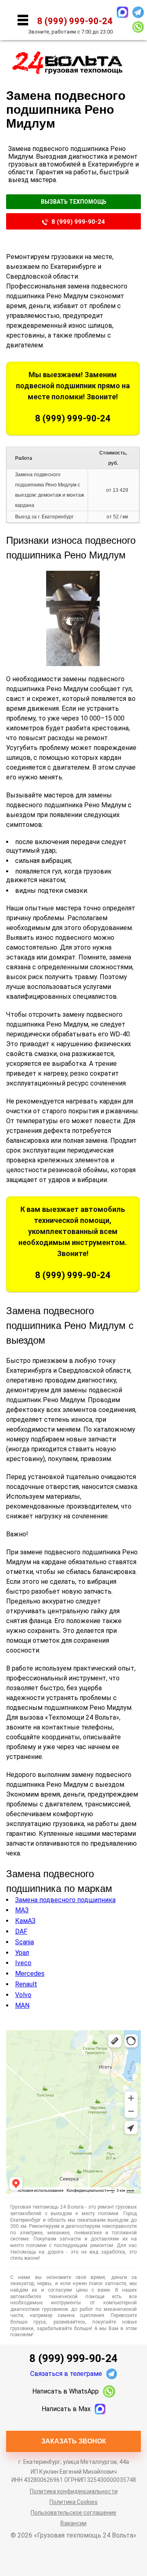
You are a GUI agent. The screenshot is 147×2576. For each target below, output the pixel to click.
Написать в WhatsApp (66, 2391)
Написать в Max (66, 2409)
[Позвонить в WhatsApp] (138, 27)
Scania (24, 1942)
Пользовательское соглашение (73, 2513)
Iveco (23, 1963)
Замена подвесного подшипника (65, 1900)
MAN (22, 2005)
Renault (26, 1984)
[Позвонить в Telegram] (138, 12)
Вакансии (73, 2523)
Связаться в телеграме (66, 2374)
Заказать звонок (74, 2441)
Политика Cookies (73, 2502)
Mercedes (30, 1974)
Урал (22, 1953)
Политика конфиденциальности (74, 2491)
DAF (21, 1931)
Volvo (23, 1995)
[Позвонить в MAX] (122, 12)
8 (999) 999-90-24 (78, 222)
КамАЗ (25, 1921)
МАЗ (22, 1910)
